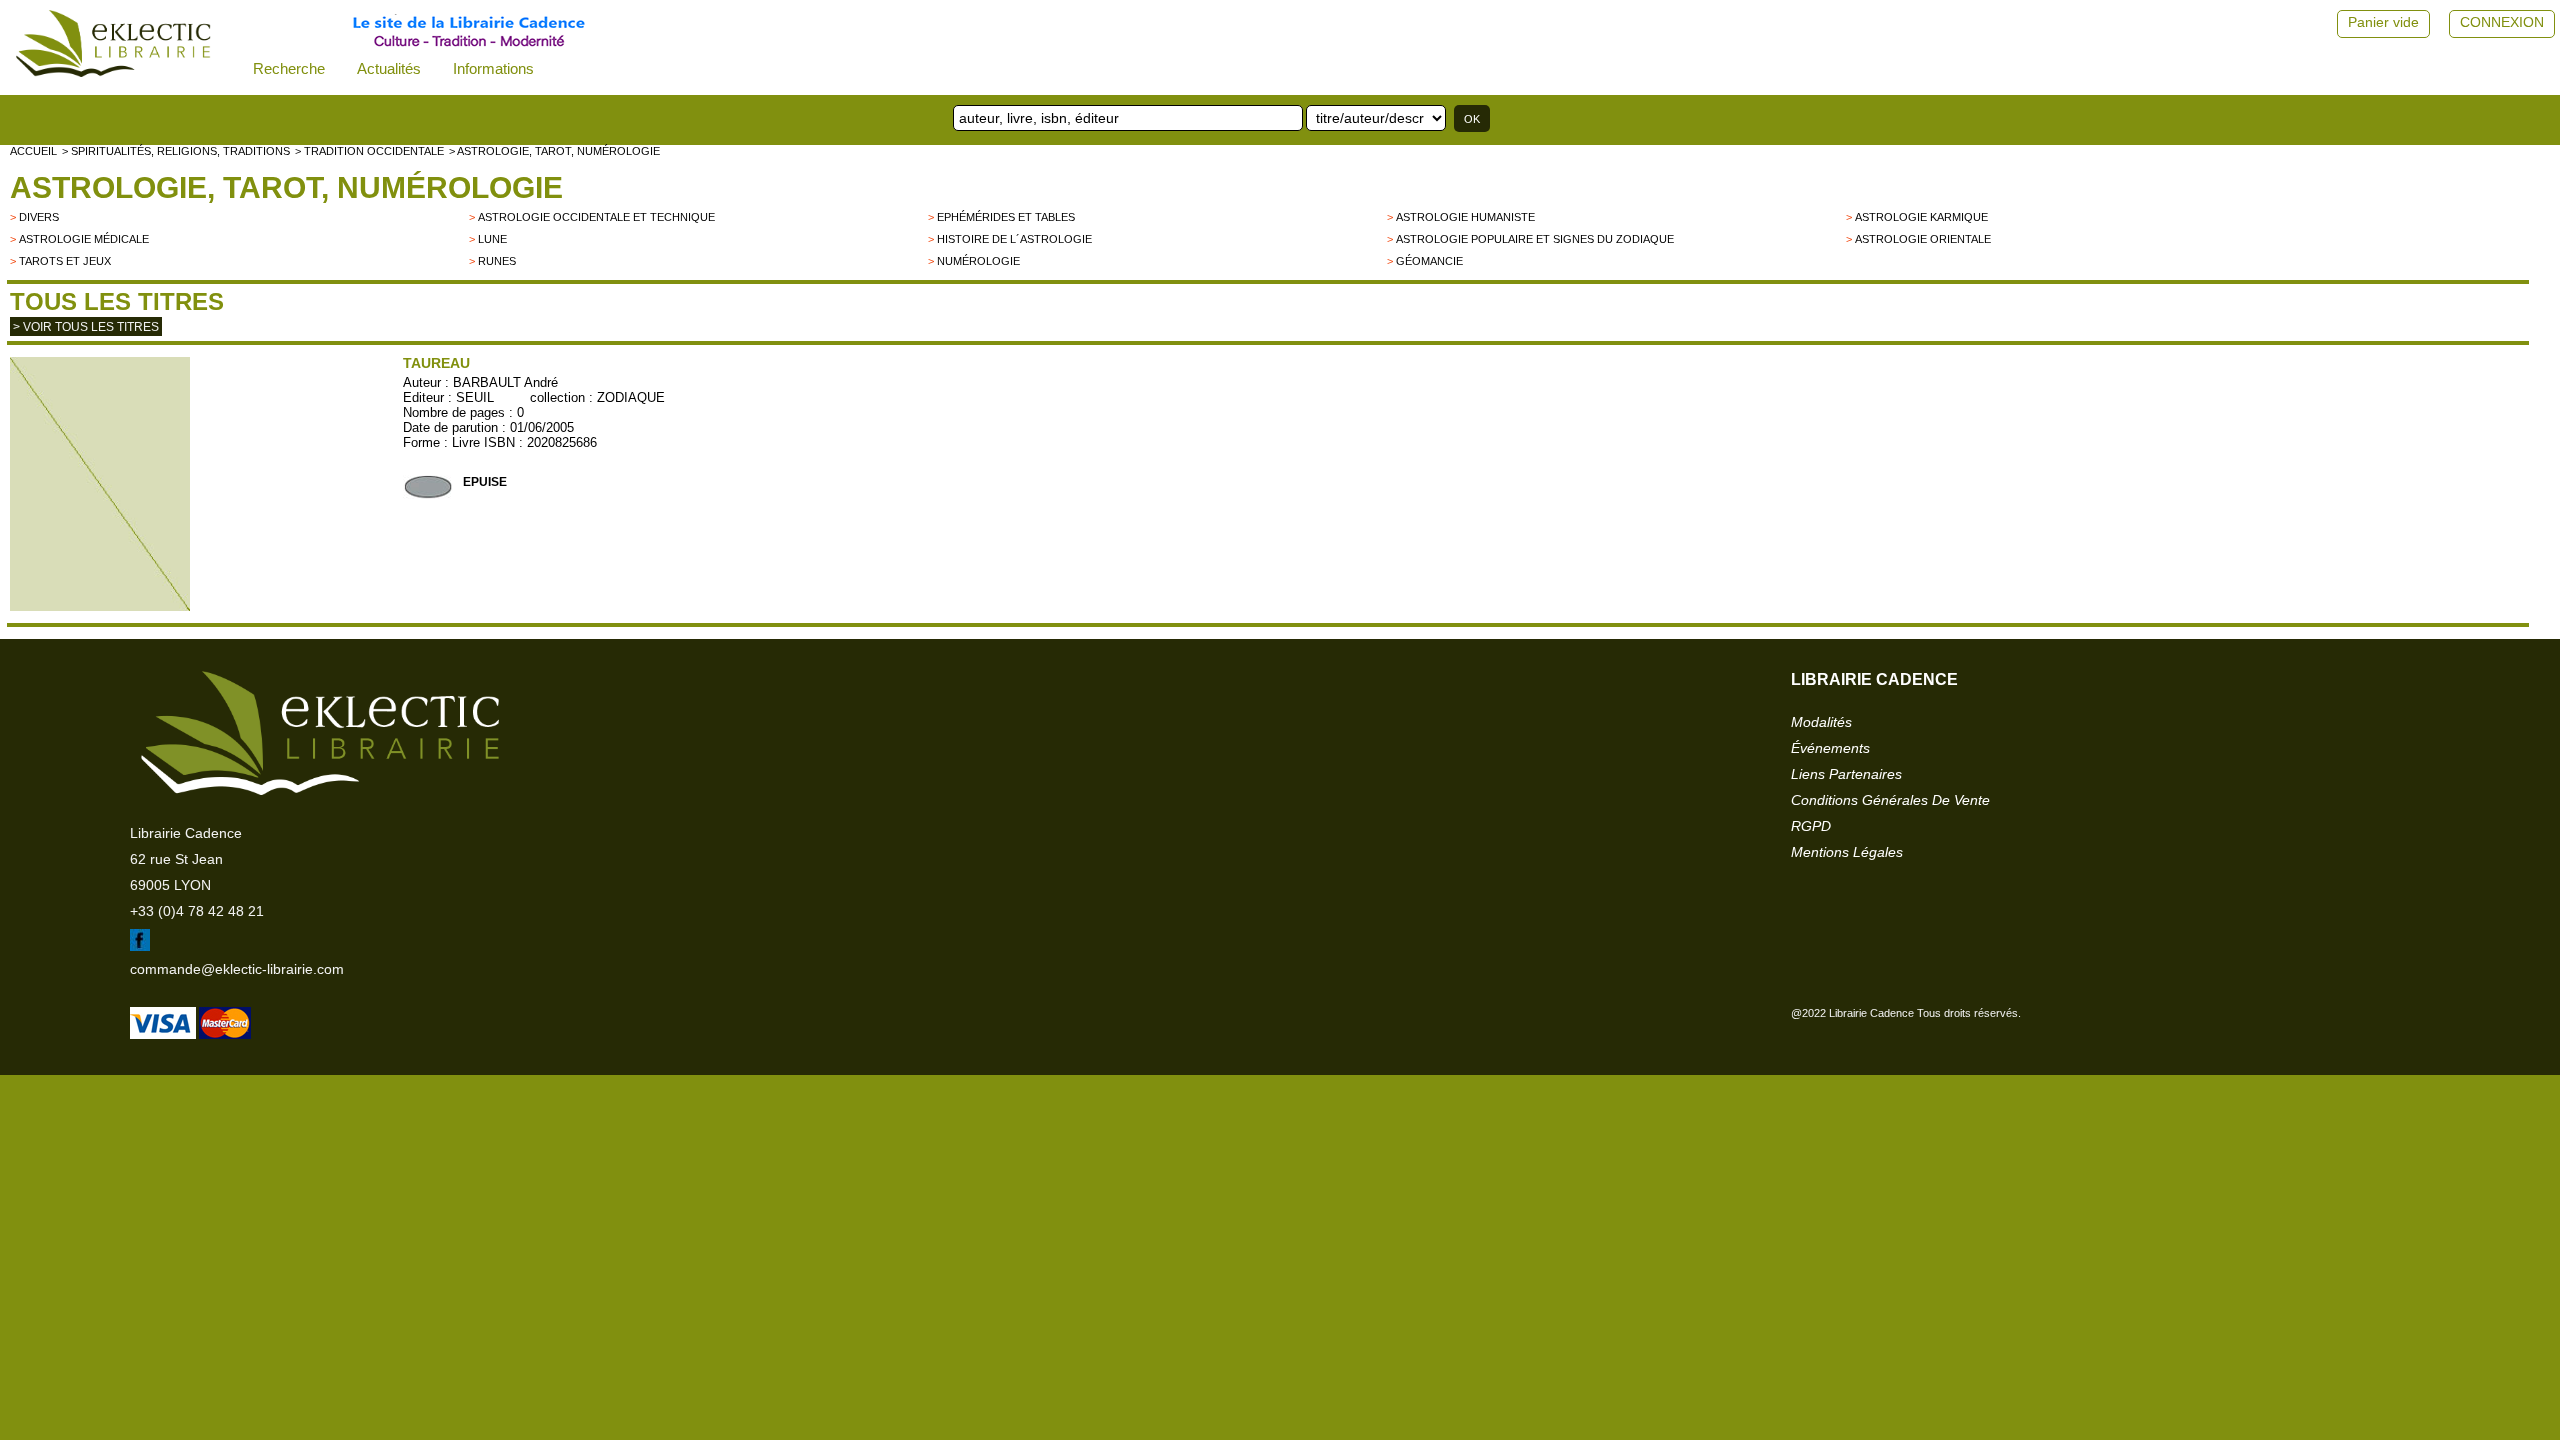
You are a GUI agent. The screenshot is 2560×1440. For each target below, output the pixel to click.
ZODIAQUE (631, 397)
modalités (1821, 722)
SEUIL (475, 397)
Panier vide (2383, 22)
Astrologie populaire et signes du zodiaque (1535, 239)
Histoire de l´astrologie (1014, 239)
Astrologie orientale (1923, 239)
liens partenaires (1846, 774)
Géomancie (1429, 261)
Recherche (289, 68)
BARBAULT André (505, 382)
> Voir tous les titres (86, 327)
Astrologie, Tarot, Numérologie (286, 187)
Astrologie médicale (84, 239)
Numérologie (978, 261)
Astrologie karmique (1921, 217)
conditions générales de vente (1890, 800)
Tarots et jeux (65, 261)
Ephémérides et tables (1006, 217)
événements (1830, 748)
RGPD (1811, 826)
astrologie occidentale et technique (596, 217)
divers (39, 217)
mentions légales (1847, 852)
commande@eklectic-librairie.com (237, 969)
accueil (33, 151)
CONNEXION (2502, 22)
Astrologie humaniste (1465, 217)
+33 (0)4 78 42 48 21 (197, 911)
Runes (497, 261)
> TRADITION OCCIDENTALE (369, 151)
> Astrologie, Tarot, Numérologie (554, 151)
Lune (492, 239)
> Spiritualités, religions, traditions (176, 151)
